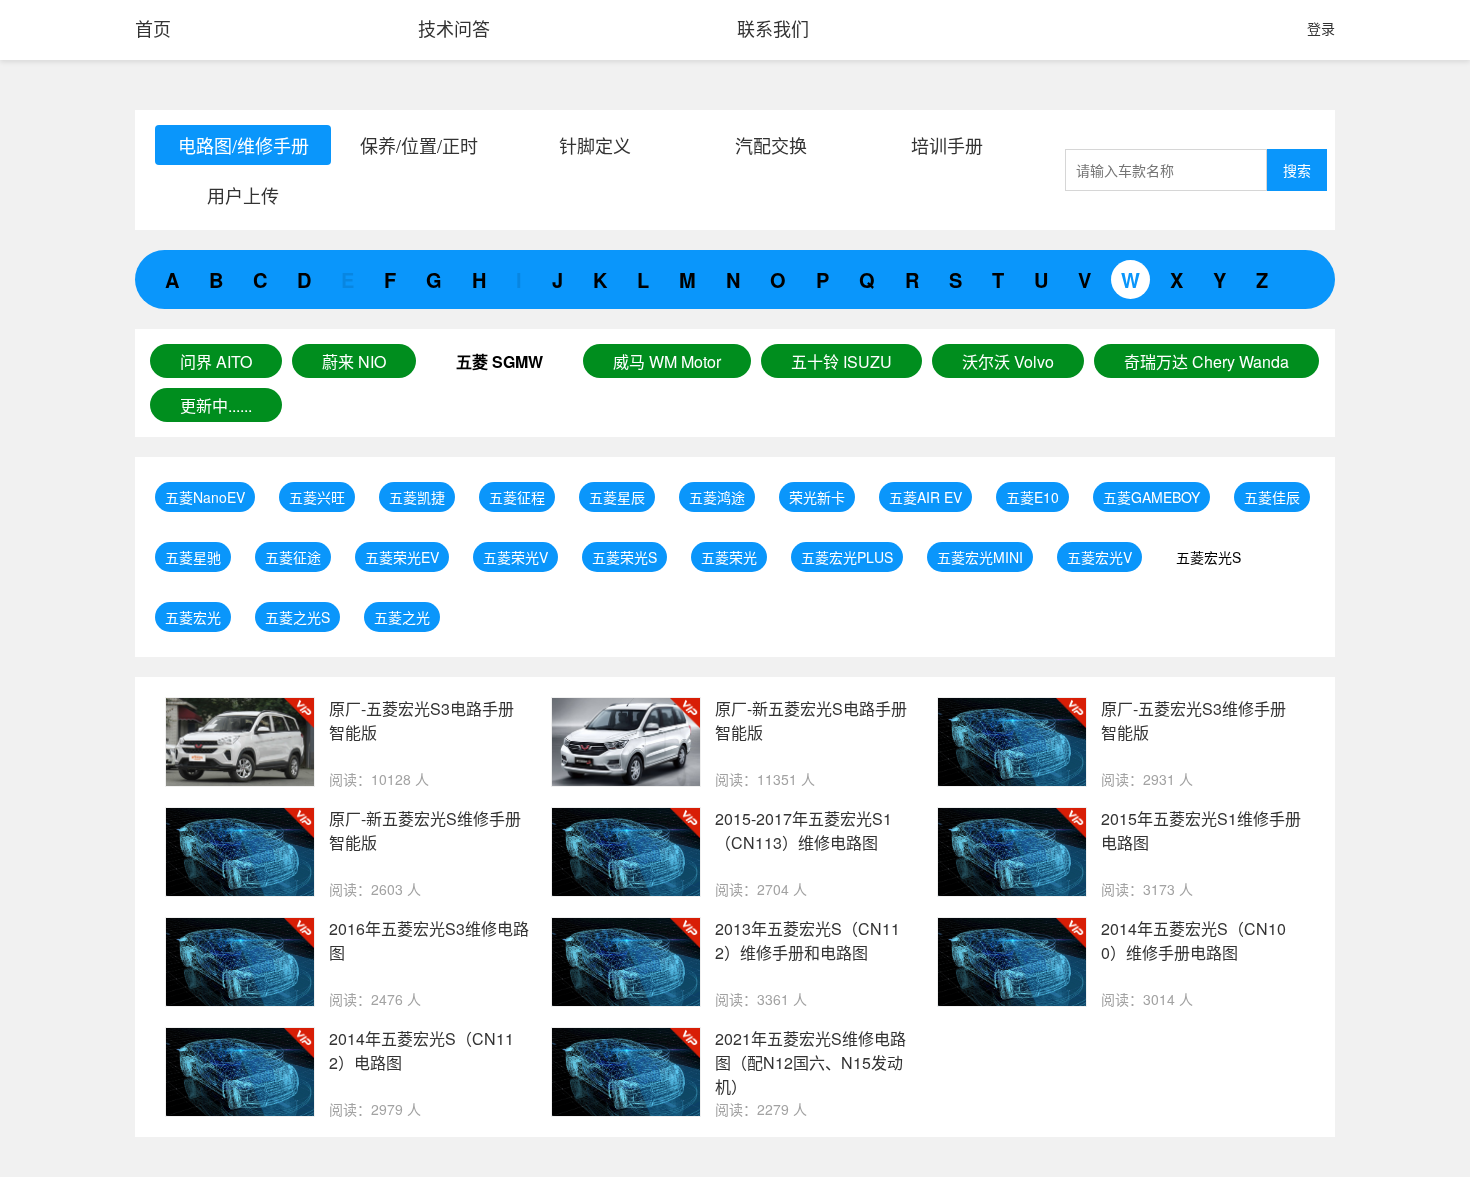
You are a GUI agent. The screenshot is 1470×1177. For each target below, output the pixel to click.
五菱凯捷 (417, 497)
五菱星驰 (193, 557)
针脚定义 (595, 145)
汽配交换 (771, 145)
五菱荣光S (624, 557)
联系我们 (773, 28)
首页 (153, 28)
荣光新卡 (817, 497)
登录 (1321, 28)
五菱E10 (1032, 497)
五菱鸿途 (717, 497)
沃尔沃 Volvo (1008, 361)
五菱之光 (402, 617)
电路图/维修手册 (243, 145)
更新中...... (216, 405)
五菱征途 (293, 557)
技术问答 (454, 28)
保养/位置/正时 (419, 145)
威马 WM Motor (667, 361)
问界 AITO (216, 361)
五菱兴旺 (317, 497)
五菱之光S (297, 617)
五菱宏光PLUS (847, 557)
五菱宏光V (1099, 557)
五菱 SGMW (499, 361)
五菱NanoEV (205, 497)
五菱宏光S (1208, 557)
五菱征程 (517, 497)
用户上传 (243, 195)
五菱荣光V (515, 557)
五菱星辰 (617, 497)
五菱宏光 (193, 617)
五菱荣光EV (402, 557)
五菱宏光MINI (980, 557)
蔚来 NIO (354, 361)
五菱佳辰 (1272, 497)
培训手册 (947, 145)
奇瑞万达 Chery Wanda (1206, 361)
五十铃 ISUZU (841, 361)
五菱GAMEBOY (1151, 497)
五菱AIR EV (925, 497)
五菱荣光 (729, 557)
